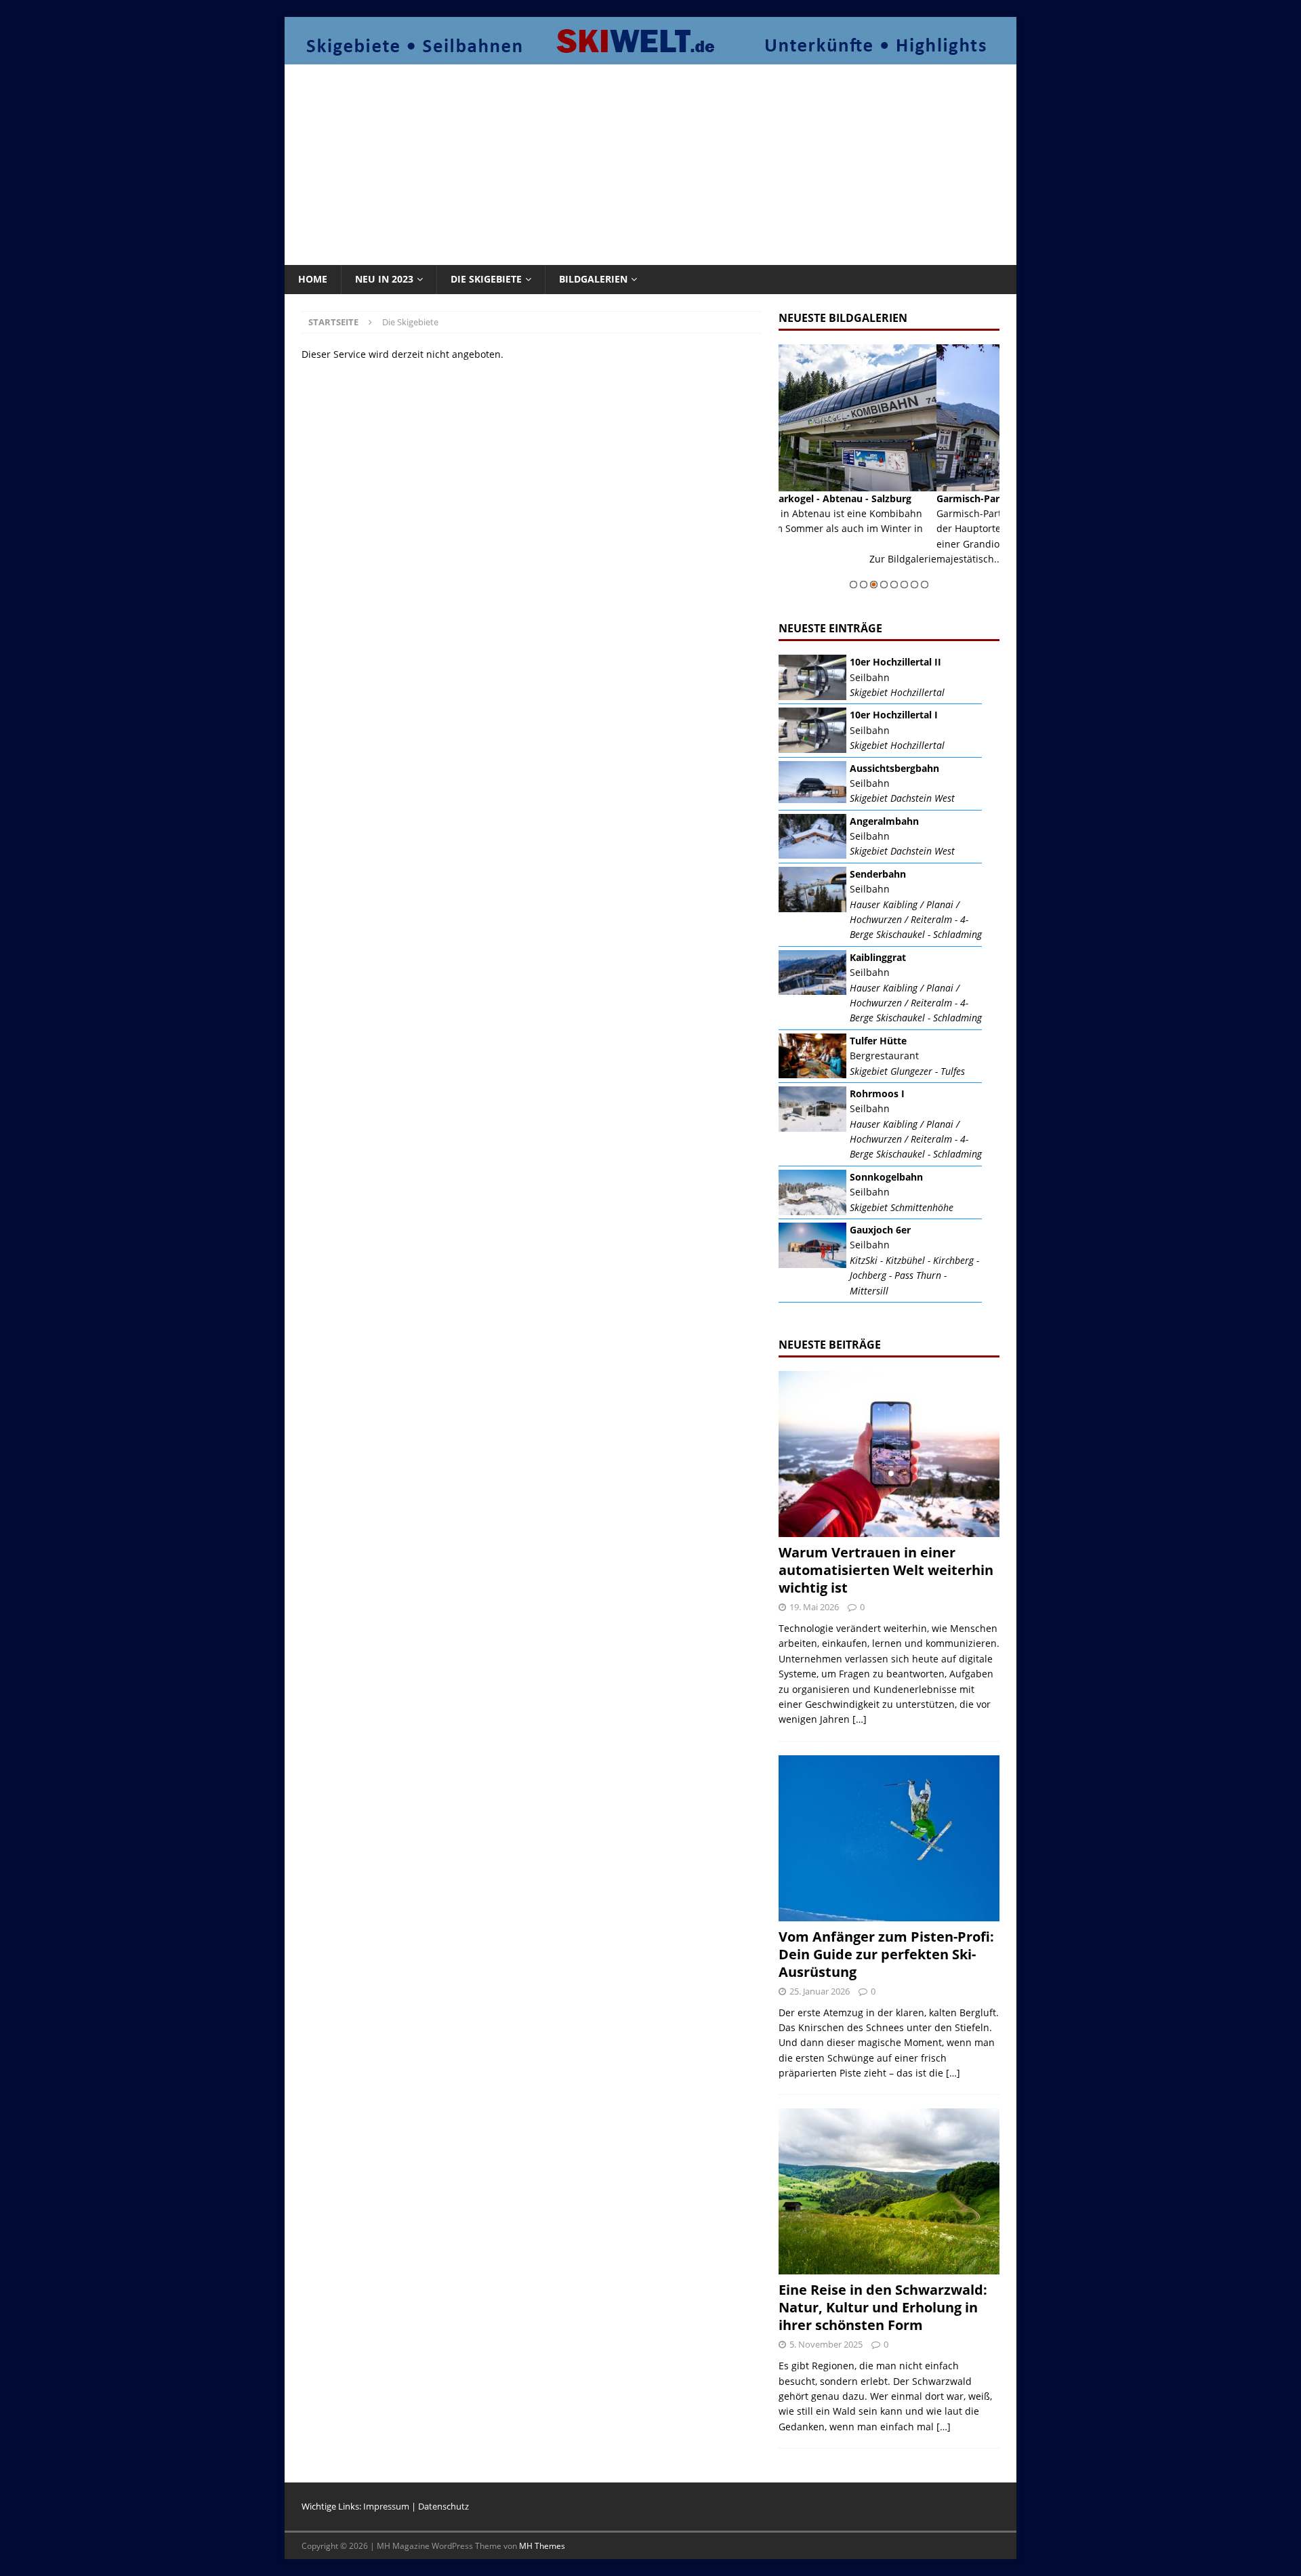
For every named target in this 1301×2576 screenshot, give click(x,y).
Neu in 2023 (384, 279)
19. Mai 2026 (814, 1607)
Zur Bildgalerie (966, 574)
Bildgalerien (593, 279)
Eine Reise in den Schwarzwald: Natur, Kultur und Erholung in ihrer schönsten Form (883, 2307)
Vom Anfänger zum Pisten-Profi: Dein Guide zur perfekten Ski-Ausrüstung (886, 1954)
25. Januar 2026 (820, 1991)
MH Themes (542, 2546)
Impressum (386, 2506)
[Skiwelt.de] (650, 57)
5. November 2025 (826, 2344)
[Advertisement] (650, 163)
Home (313, 279)
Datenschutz (443, 2506)
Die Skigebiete (486, 279)
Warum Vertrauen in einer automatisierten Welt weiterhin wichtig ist (886, 1570)
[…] (860, 1719)
